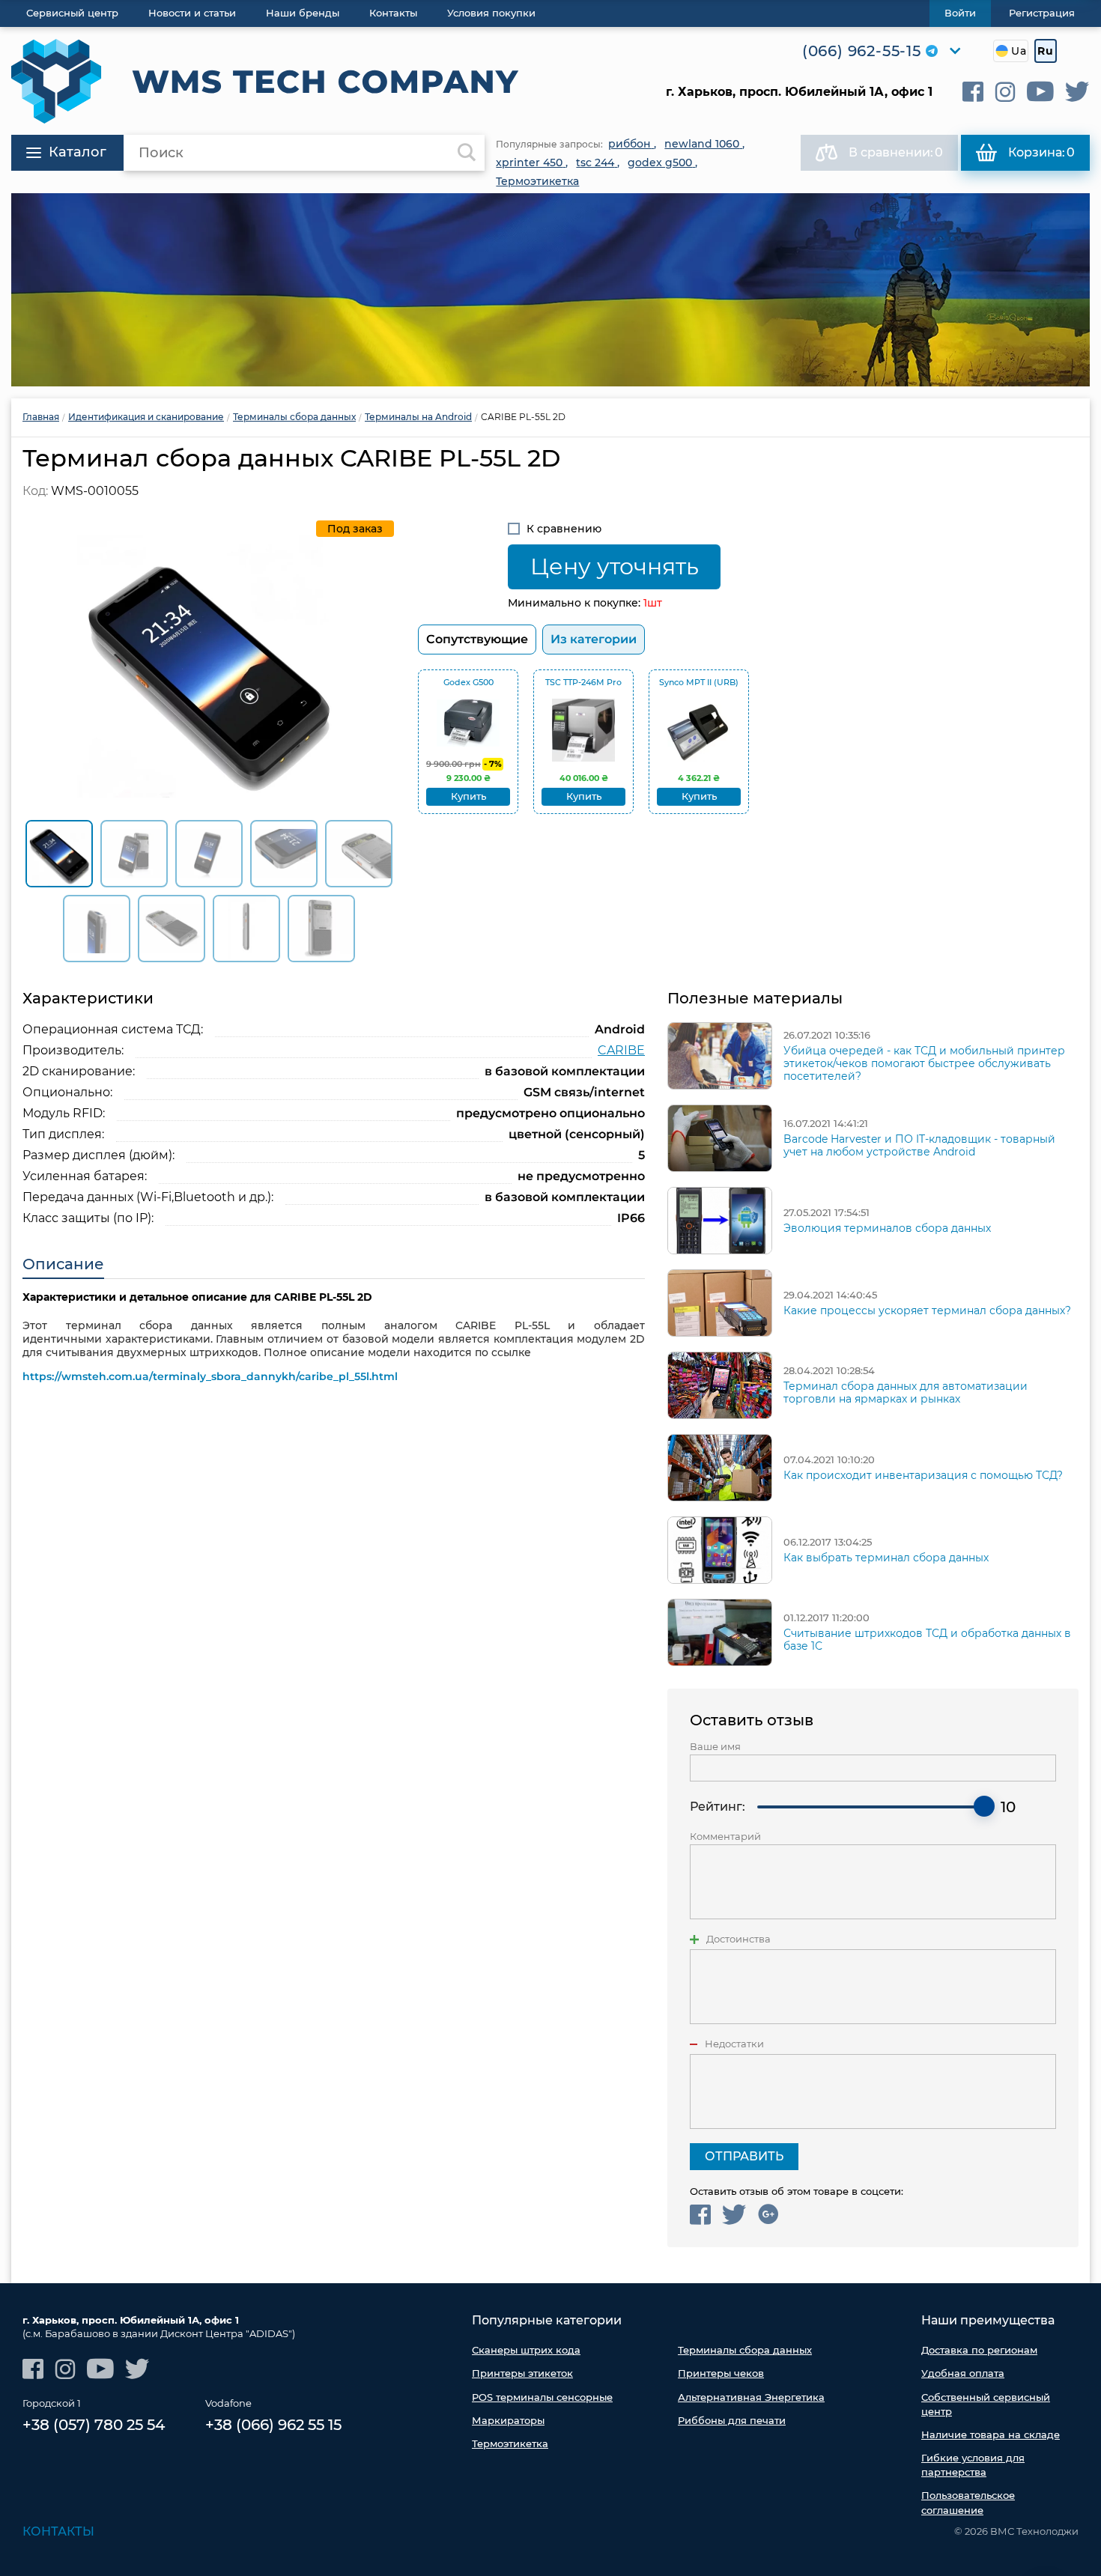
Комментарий (725, 1837)
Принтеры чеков (721, 2373)
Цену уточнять (615, 566)
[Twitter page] (1077, 92)
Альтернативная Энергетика (751, 2397)
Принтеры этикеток (522, 2373)
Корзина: (1041, 152)
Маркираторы (508, 2420)
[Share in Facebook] (700, 2215)
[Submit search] (467, 153)
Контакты (58, 2531)
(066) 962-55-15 (862, 51)
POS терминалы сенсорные (542, 2397)
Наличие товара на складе (991, 2434)
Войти (960, 13)
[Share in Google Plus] (768, 2215)
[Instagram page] (1005, 92)
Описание (63, 1264)
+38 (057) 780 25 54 (94, 2425)
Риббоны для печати (732, 2420)
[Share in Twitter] (734, 2215)
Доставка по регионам (979, 2350)
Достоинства (738, 1939)
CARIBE (621, 1050)
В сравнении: (896, 152)
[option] (550, 290)
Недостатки (734, 2044)
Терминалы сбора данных (745, 2350)
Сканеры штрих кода (526, 2350)
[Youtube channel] (1040, 92)
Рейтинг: (718, 1807)
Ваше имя (715, 1747)
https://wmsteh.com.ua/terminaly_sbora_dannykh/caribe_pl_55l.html (210, 1376)
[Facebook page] (973, 92)
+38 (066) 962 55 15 (273, 2425)
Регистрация (1042, 13)
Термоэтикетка (510, 2443)
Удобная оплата (963, 2373)
